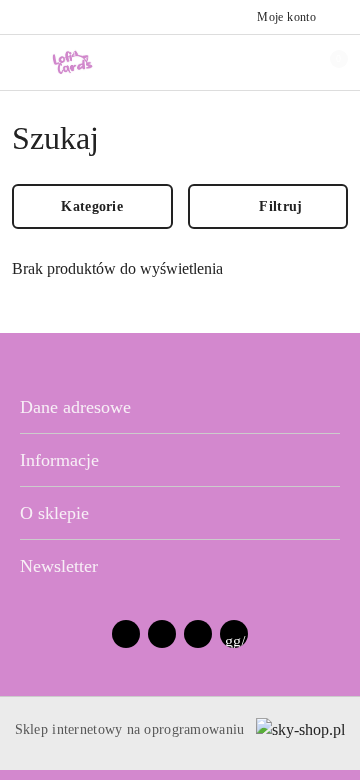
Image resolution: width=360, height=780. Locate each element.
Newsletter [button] (59, 566)
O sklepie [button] (54, 513)
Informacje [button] (59, 460)
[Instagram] (162, 634)
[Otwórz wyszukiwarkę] (261, 62)
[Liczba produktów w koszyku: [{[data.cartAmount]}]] (325, 62)
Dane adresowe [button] (75, 407)
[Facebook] (126, 634)
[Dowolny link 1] (234, 634)
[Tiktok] (198, 634)
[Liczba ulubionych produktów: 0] (293, 62)
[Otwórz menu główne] (23, 61)
